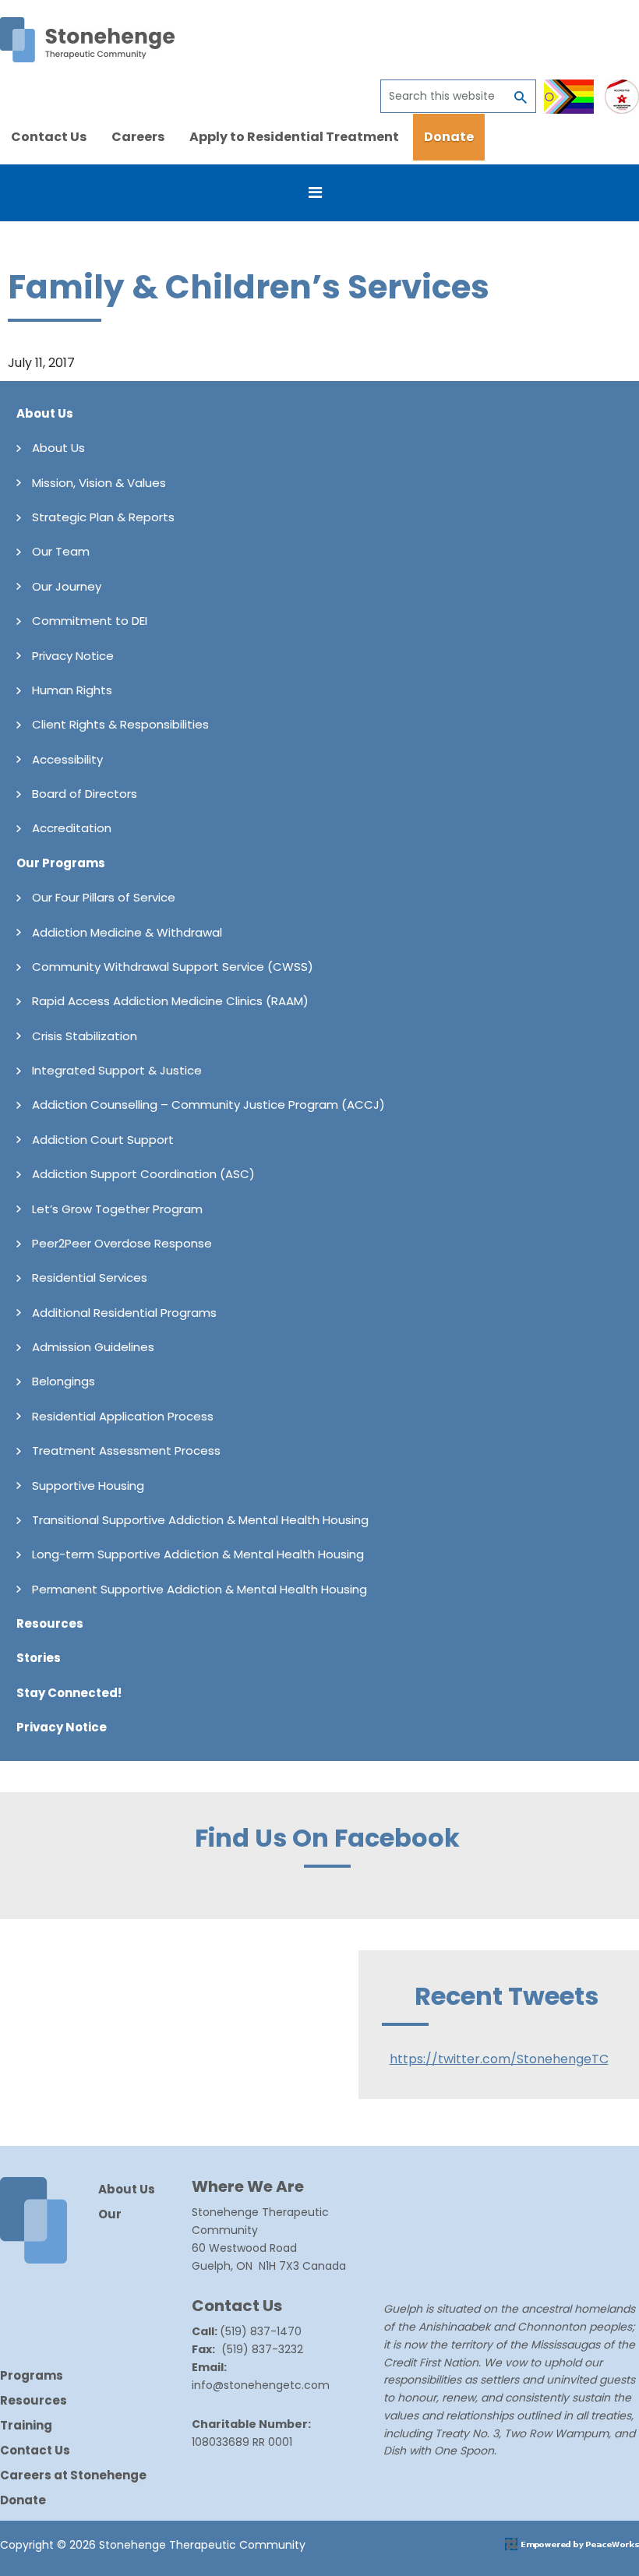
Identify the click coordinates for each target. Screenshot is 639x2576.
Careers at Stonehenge (73, 2475)
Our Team (61, 551)
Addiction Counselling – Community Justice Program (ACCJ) (208, 1105)
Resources (50, 1623)
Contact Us (49, 137)
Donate (449, 137)
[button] (319, 193)
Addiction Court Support (103, 1140)
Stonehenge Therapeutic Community (87, 40)
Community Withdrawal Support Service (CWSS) (173, 967)
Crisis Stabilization (85, 1036)
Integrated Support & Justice (117, 1070)
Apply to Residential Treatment (294, 137)
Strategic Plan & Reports (103, 517)
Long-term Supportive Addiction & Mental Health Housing (198, 1554)
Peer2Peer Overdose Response (122, 1243)
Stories (39, 1658)
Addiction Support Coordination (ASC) (143, 1174)
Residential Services (90, 1277)
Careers (138, 137)
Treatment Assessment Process (126, 1450)
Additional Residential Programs (124, 1313)
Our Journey (67, 586)
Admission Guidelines (93, 1347)
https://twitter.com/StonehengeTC (499, 2059)
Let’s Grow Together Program (117, 1209)
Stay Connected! (69, 1693)
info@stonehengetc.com (261, 2385)
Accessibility (67, 759)
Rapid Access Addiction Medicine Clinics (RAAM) (170, 1001)
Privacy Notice (73, 656)
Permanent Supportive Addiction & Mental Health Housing (199, 1589)
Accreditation (72, 828)
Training (26, 2425)
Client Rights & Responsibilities (120, 724)
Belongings (64, 1381)
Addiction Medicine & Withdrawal (127, 932)
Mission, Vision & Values (99, 483)
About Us (45, 413)
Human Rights (72, 690)
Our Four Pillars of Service (104, 897)
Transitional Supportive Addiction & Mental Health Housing (200, 1520)
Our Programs (61, 863)
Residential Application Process (123, 1416)
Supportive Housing (88, 1486)
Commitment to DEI (90, 621)
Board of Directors (85, 794)
